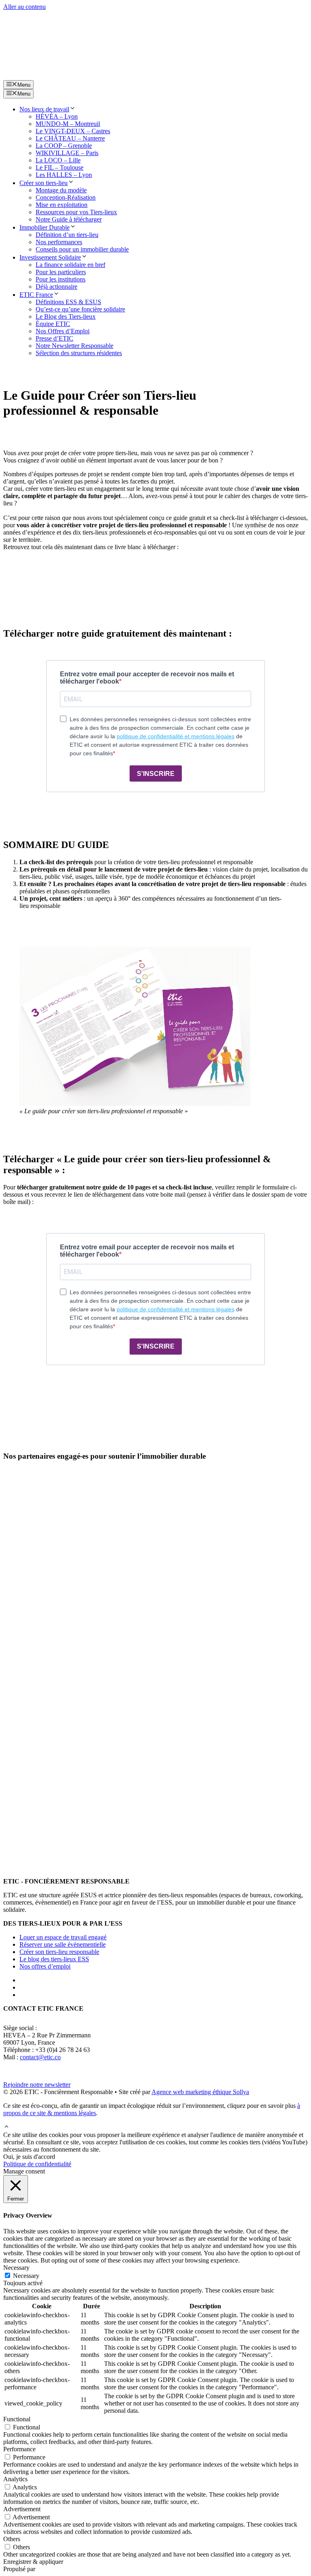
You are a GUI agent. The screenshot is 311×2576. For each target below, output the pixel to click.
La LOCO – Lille (58, 160)
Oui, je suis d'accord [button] (29, 2157)
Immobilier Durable (45, 227)
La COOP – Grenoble (64, 146)
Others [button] (12, 2539)
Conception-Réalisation (66, 197)
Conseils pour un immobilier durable (82, 249)
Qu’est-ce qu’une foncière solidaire (80, 309)
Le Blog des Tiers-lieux (66, 316)
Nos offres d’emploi (45, 1966)
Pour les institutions (61, 279)
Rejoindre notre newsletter (37, 2085)
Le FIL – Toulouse (60, 167)
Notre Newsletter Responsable (75, 346)
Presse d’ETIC (54, 338)
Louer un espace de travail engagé (63, 1937)
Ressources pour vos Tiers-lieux (76, 212)
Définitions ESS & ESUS (68, 302)
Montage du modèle (61, 190)
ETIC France (36, 295)
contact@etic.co (40, 2057)
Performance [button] (19, 2449)
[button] (6, 2127)
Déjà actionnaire (56, 287)
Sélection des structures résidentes (79, 353)
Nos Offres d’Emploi (63, 331)
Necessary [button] (16, 2268)
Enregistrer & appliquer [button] (33, 2562)
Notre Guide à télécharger (69, 219)
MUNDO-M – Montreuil (68, 124)
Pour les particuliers (61, 272)
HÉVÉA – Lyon (57, 116)
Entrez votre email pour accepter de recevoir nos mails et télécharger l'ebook (147, 678)
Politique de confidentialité (37, 2164)
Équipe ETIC (53, 324)
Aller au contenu (24, 7)
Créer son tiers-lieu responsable (59, 1952)
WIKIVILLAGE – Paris (67, 153)
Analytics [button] (15, 2479)
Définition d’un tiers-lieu (67, 235)
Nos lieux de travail (44, 109)
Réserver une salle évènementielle (63, 1944)
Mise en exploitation (62, 205)
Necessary (26, 2276)
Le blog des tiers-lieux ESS (54, 1959)
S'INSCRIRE (156, 774)
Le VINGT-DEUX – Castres (73, 131)
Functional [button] (17, 2419)
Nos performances (59, 242)
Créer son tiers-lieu (44, 183)
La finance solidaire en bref (70, 265)
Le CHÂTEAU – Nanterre (70, 138)
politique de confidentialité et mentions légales (176, 736)
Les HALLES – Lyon (64, 175)
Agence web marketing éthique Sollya (200, 2092)
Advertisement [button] (22, 2509)
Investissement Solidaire (50, 257)
